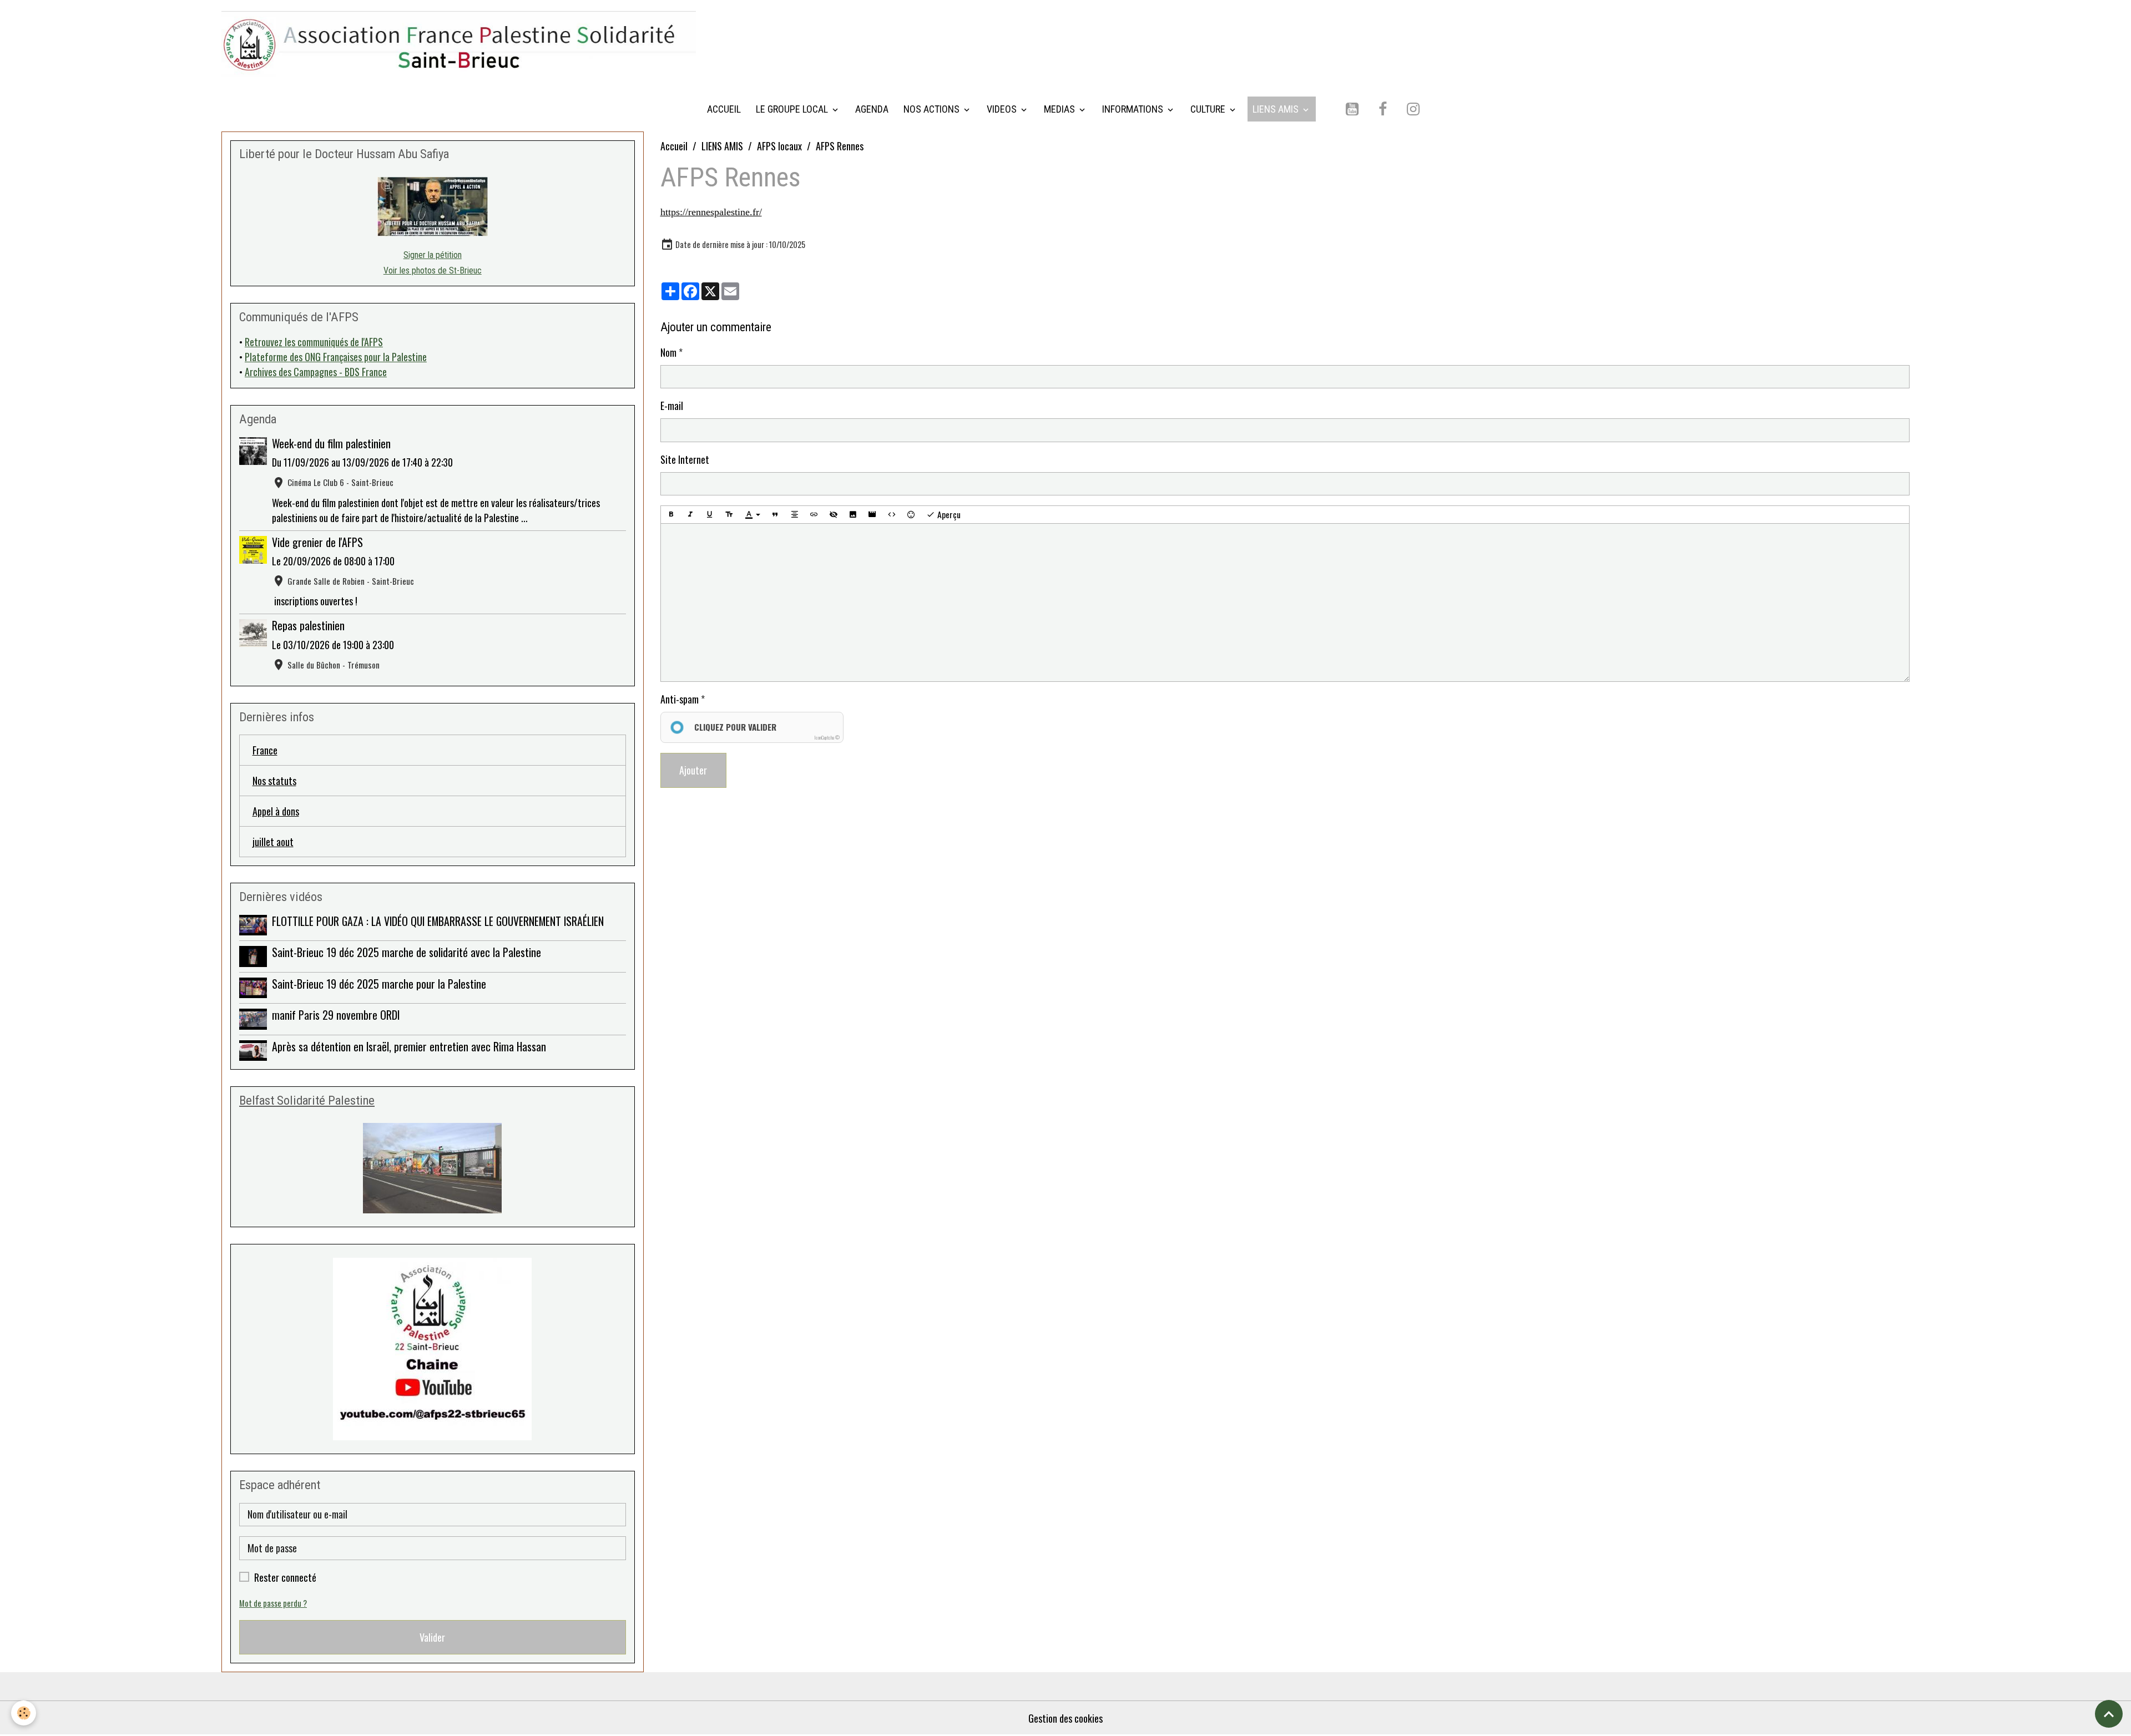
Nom (668, 352)
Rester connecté (285, 1577)
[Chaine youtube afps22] (433, 1349)
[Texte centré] (795, 515)
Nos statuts (274, 781)
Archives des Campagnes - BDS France (316, 372)
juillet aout (273, 842)
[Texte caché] (834, 515)
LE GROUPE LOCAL (793, 109)
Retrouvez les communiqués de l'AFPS (314, 342)
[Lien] (814, 515)
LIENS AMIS (1277, 109)
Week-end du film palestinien (331, 443)
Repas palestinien (308, 625)
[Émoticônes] (911, 515)
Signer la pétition (433, 255)
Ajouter (693, 770)
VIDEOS (1003, 109)
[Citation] (775, 515)
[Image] (853, 515)
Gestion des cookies (1065, 1718)
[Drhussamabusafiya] (433, 207)
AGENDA (872, 109)
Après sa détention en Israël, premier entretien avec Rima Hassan (409, 1046)
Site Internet (685, 459)
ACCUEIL (724, 109)
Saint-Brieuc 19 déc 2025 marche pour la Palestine (379, 984)
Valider (432, 1637)
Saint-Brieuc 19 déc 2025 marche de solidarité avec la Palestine (406, 952)
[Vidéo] (872, 515)
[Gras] (671, 515)
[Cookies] (24, 1713)
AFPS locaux (779, 146)
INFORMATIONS (1134, 109)
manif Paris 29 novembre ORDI (336, 1015)
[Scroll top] (2109, 1714)
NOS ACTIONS (933, 109)
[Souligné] (710, 515)
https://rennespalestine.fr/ (711, 212)
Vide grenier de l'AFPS (317, 542)
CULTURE (1209, 109)
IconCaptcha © (827, 737)
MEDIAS (1061, 109)
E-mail (672, 406)
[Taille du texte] (729, 515)
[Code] (892, 515)
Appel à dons (276, 811)
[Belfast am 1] (433, 1168)
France (265, 750)
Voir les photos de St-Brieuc (433, 270)
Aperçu (948, 514)
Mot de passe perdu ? (273, 1603)
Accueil (674, 146)
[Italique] (690, 515)
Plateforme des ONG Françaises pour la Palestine (336, 357)
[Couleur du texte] (753, 515)
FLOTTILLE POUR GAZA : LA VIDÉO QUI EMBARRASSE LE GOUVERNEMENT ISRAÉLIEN (438, 921)
